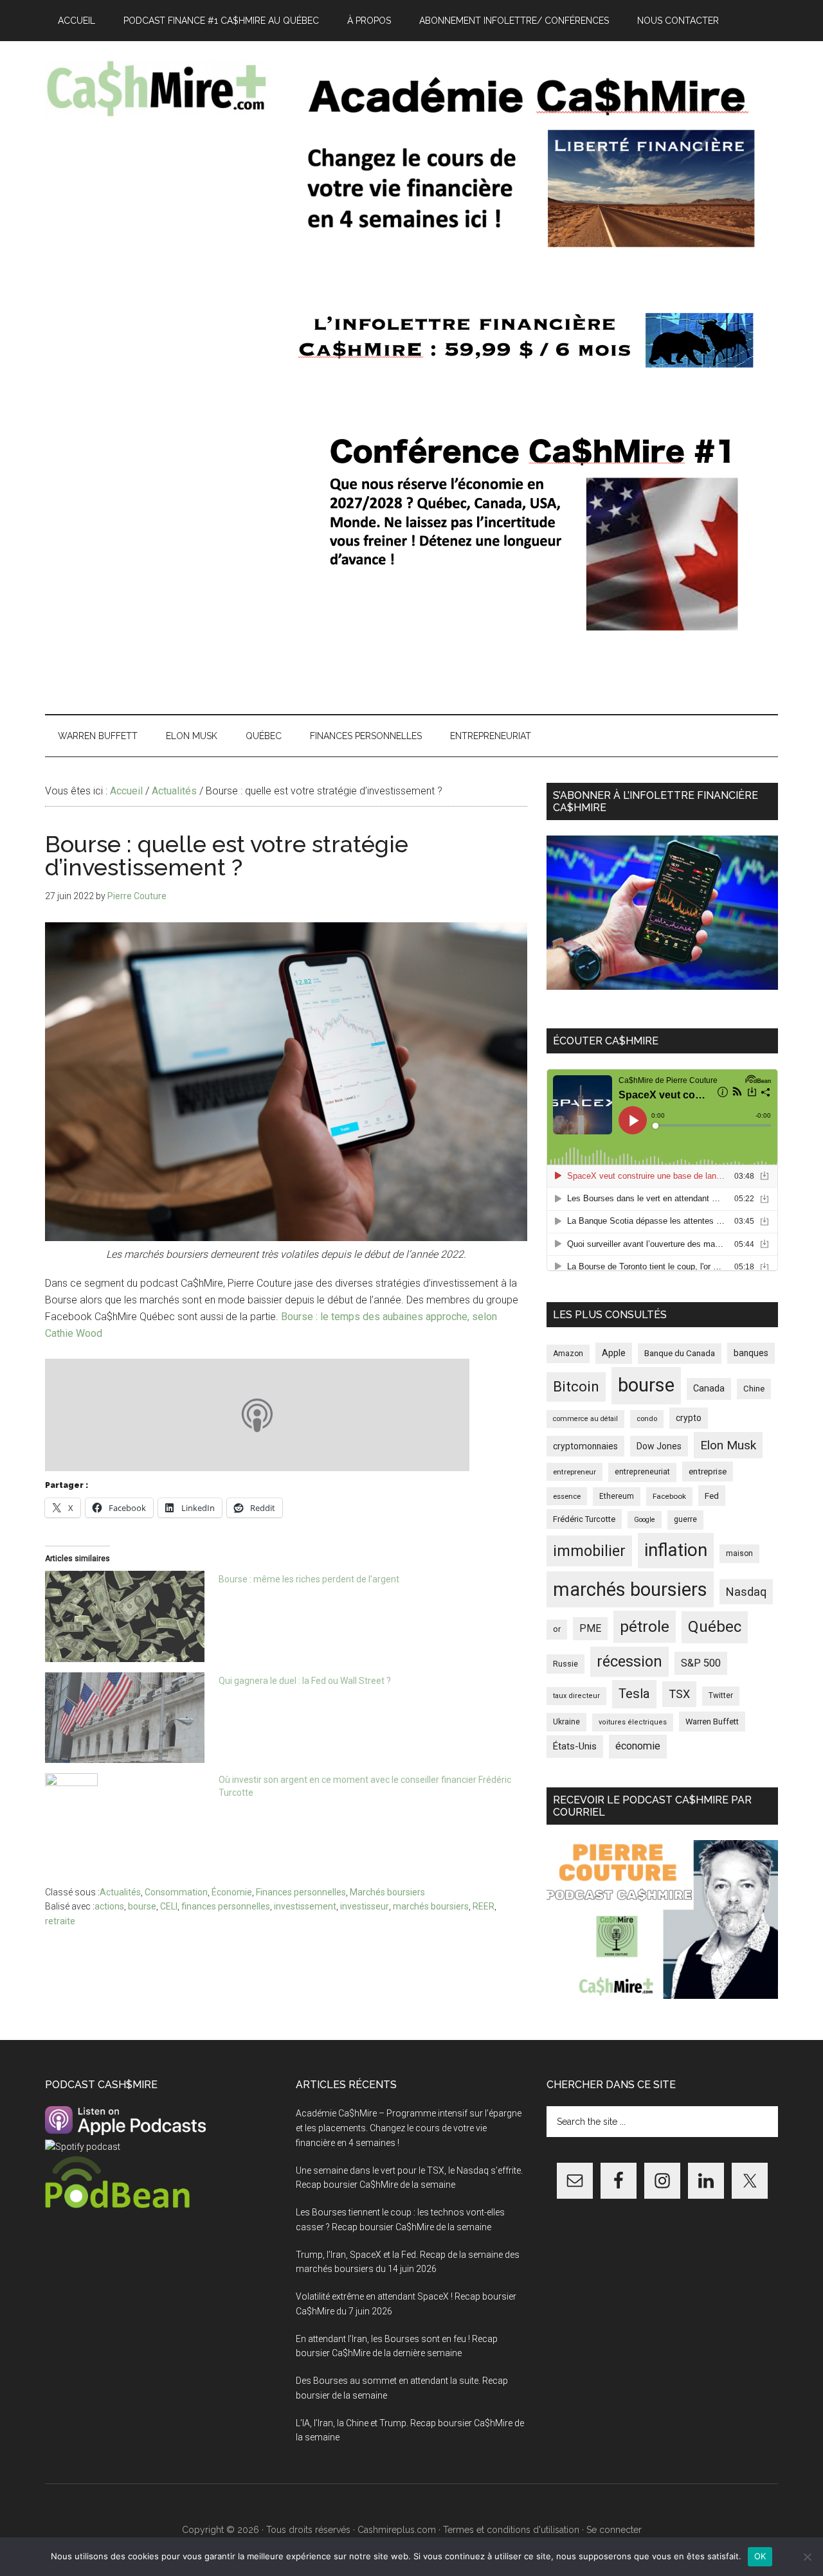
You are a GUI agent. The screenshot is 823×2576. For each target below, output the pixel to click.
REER (484, 1906)
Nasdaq (746, 1592)
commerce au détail (585, 1419)
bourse (142, 1906)
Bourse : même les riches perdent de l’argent (309, 1579)
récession (629, 1661)
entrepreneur (574, 1472)
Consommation (176, 1892)
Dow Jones (659, 1446)
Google (645, 1520)
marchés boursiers (431, 1906)
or (557, 1629)
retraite (60, 1921)
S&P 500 (701, 1663)
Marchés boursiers (387, 1892)
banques (751, 1353)
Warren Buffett (712, 1722)
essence (567, 1496)
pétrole (645, 1626)
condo (647, 1419)
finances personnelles (226, 1906)
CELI (169, 1906)
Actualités (120, 1892)
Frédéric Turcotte (584, 1519)
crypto (689, 1418)
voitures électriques (633, 1722)
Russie (565, 1664)
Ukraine (566, 1722)
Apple (614, 1353)
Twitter (721, 1695)
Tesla (634, 1694)
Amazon (568, 1354)
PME (590, 1628)
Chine (754, 1389)
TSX (679, 1694)
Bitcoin (576, 1386)
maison (739, 1553)
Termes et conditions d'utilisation (511, 2530)
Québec (715, 1627)
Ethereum (617, 1496)
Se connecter (614, 2530)
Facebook (669, 1496)
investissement (305, 1906)
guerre (685, 1519)
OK (760, 2556)
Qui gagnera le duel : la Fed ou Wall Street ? (305, 1681)
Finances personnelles (301, 1892)
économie (638, 1746)
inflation (676, 1550)
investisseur (365, 1906)
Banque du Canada (680, 1353)
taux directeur (576, 1696)
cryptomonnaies (585, 1446)
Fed (712, 1496)
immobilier (589, 1551)
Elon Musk (728, 1445)
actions (109, 1906)
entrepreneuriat (642, 1472)
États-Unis (575, 1746)
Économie (232, 1892)
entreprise (708, 1471)
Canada (709, 1389)
